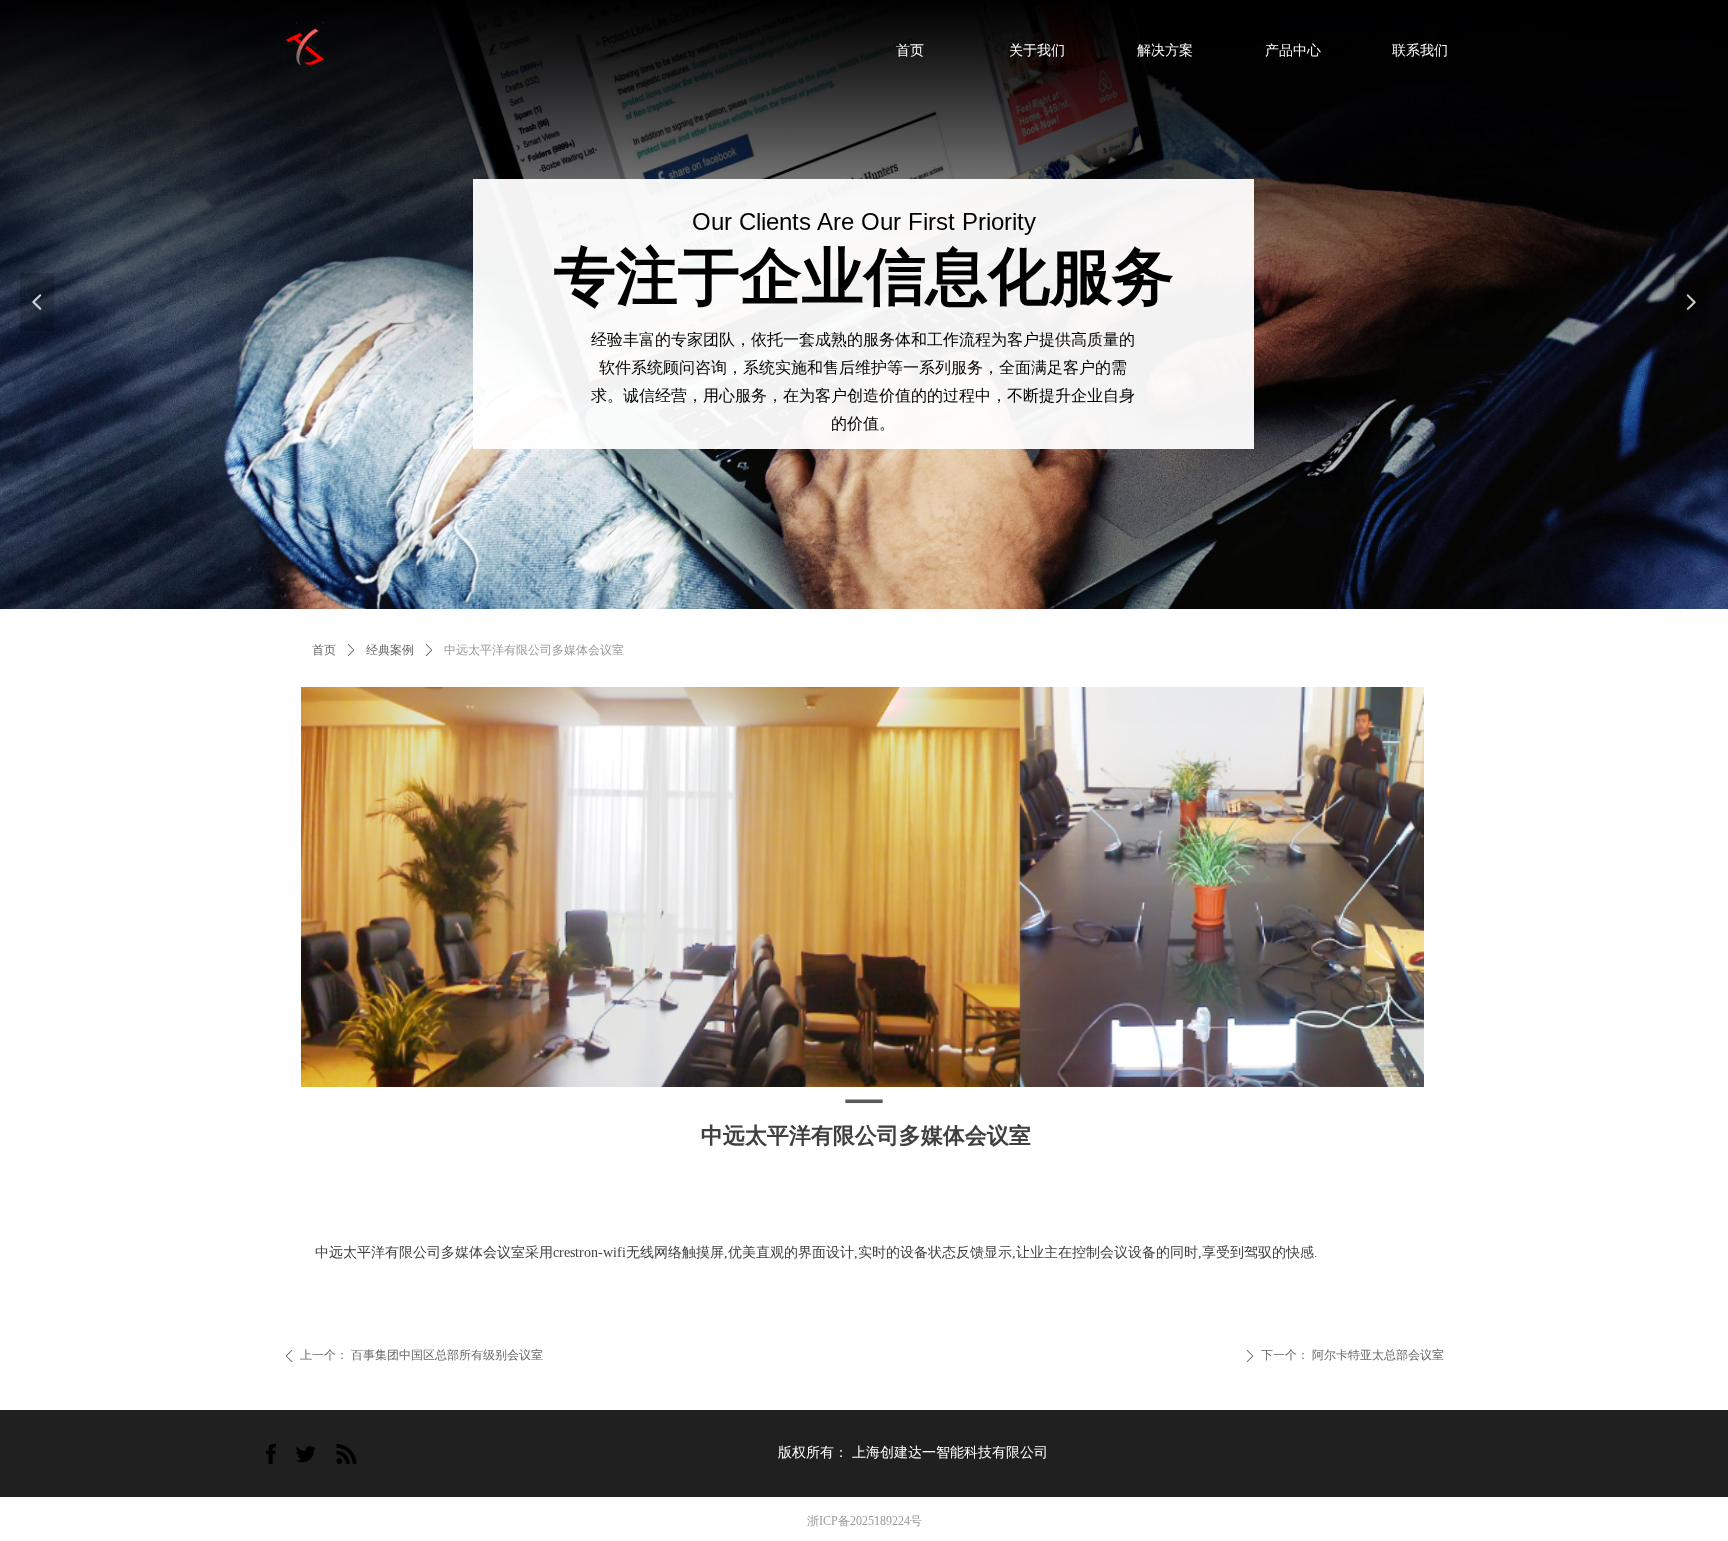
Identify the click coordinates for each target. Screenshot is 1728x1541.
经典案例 (390, 650)
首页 (324, 650)
